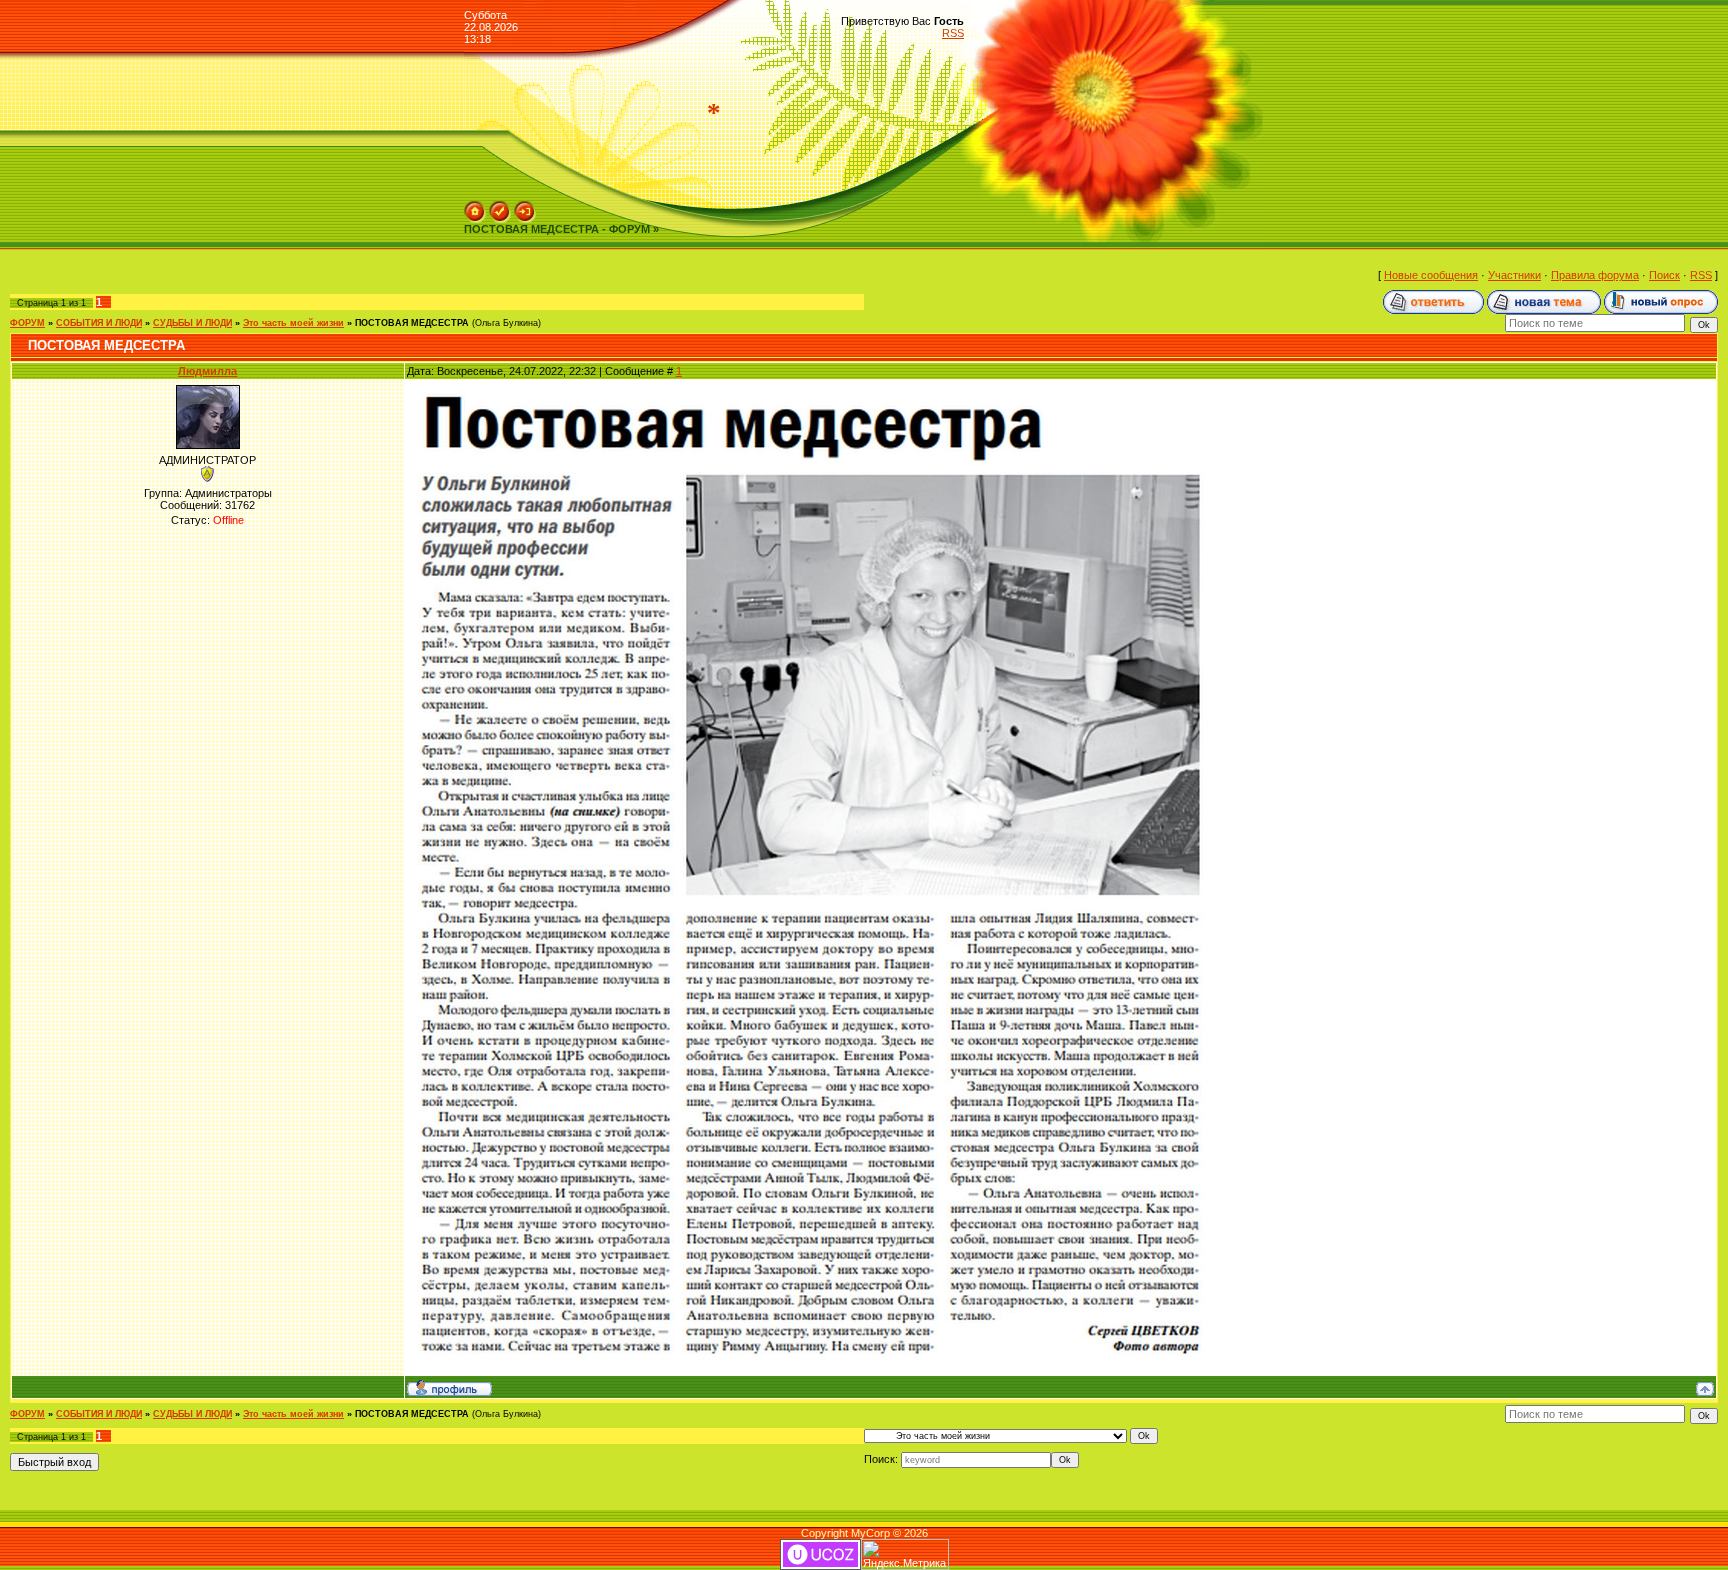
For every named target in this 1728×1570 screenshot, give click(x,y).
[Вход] (525, 207)
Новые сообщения (1431, 275)
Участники (1514, 275)
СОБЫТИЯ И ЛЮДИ (99, 323)
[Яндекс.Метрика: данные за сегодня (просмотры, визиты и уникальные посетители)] (905, 1554)
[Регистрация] (500, 207)
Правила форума (1595, 275)
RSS (953, 33)
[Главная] (475, 207)
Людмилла (207, 371)
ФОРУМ (27, 323)
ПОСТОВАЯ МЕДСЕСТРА (412, 323)
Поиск (1664, 275)
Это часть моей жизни (293, 323)
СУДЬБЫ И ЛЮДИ (192, 323)
